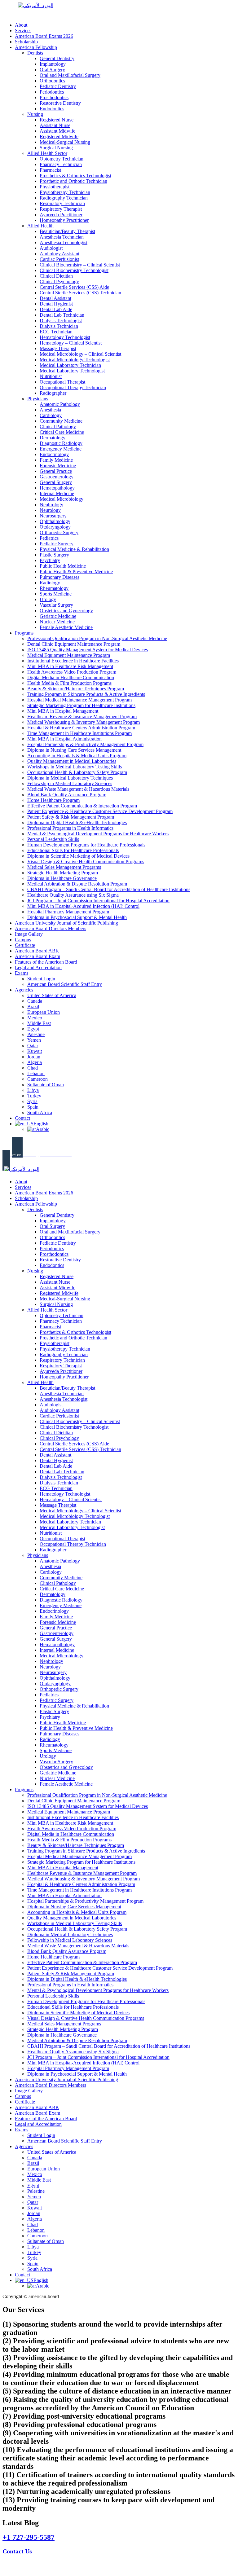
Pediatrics (49, 538)
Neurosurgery (53, 516)
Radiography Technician (64, 198)
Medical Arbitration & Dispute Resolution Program (77, 884)
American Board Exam (37, 956)
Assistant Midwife (57, 131)
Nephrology (51, 505)
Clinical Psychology (59, 281)
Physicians (38, 399)
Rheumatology (54, 588)
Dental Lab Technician (62, 315)
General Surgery (56, 482)
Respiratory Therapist (61, 209)
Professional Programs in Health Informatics (70, 828)
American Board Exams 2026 (44, 36)
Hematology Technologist (65, 337)
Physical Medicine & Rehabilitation (74, 549)
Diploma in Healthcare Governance (62, 878)
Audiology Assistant (59, 254)
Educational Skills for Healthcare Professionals (73, 850)
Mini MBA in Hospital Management (63, 711)
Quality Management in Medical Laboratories (72, 761)
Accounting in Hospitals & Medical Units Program (77, 756)
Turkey (34, 1096)
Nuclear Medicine (57, 622)
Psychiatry (50, 560)
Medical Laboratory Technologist (72, 371)
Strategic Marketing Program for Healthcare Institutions (81, 705)
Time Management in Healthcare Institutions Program (79, 733)
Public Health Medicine (63, 566)
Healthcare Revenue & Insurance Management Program (82, 717)
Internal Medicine (57, 493)
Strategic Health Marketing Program (63, 873)
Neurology (50, 510)
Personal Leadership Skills (53, 839)
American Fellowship (36, 47)
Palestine (36, 1034)
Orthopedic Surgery (59, 532)
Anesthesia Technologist (64, 242)
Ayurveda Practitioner (61, 215)
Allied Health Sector (47, 153)
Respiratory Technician (62, 203)
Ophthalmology (55, 521)
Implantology (53, 64)
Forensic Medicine (58, 466)
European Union (44, 1012)
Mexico (35, 1018)
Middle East (39, 1023)
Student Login (41, 979)
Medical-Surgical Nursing (65, 142)
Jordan (34, 1057)
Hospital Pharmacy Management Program (68, 912)
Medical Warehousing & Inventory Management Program (84, 722)
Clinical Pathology (58, 426)
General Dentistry (57, 58)
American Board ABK (37, 951)
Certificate (25, 945)
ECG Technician (56, 332)
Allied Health (40, 226)
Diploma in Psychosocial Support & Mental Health (77, 917)
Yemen (34, 1040)
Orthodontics (52, 81)
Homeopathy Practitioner (64, 220)
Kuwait (35, 1051)
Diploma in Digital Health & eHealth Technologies (77, 822)
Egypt (33, 1029)
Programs (24, 633)
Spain (33, 1107)
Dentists (35, 53)
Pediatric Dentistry (58, 86)
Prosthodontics (54, 97)
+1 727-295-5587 (29, 2537)
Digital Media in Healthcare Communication (71, 677)
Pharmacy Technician (61, 164)
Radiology (50, 583)
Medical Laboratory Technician (70, 365)
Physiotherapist (55, 187)
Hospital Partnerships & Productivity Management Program (85, 744)
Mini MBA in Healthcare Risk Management (70, 666)
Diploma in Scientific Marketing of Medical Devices (78, 856)
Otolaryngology (55, 527)
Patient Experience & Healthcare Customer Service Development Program (100, 811)
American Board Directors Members (51, 928)
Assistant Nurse (55, 125)
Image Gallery (29, 934)
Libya (33, 1090)
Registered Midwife (59, 136)
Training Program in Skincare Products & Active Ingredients (86, 694)
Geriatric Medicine (58, 616)
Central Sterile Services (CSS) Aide (74, 287)
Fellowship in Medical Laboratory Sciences (70, 783)
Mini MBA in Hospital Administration (64, 739)
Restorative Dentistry (60, 103)
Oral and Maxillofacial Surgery (70, 75)
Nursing (35, 114)
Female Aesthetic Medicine (66, 627)
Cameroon (37, 1079)
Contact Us (17, 2551)
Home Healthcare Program (53, 800)
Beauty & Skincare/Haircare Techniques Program (76, 689)
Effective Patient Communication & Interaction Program (82, 806)
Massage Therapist (58, 348)
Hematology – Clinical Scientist (71, 343)
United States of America (52, 995)
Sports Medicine (56, 594)
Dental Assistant (55, 298)
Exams (22, 973)
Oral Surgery (52, 70)
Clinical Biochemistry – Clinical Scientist (80, 265)
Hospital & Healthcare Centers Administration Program (81, 728)
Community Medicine (61, 421)
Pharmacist (50, 170)
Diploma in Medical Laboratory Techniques (70, 778)
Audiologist (51, 248)
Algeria (35, 1062)
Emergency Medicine (61, 449)
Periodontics (52, 92)
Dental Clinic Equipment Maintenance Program (74, 644)
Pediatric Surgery (57, 544)
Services (23, 31)
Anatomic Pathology (60, 404)
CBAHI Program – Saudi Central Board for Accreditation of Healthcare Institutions (109, 889)
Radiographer (53, 393)
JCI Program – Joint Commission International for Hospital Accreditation (98, 901)
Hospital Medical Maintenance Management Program (79, 700)
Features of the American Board (46, 962)
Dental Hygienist (56, 304)
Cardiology (51, 415)
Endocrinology (54, 454)
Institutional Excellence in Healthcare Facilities (73, 661)
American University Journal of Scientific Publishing (66, 923)
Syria (32, 1101)
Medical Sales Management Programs (64, 867)
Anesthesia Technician (62, 237)
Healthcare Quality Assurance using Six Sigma (73, 895)
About (21, 25)
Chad (33, 1068)
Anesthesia (50, 410)
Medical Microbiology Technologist (75, 360)
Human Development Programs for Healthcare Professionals (86, 845)
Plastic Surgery (54, 555)
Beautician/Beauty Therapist (67, 231)
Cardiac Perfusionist (59, 259)
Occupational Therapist (62, 382)
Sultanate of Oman (46, 1085)
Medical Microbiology (62, 499)
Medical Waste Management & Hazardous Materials (78, 789)
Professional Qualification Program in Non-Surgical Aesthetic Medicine (97, 638)
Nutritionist (51, 376)
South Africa (40, 1112)
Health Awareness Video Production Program (72, 672)
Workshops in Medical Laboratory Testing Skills (75, 767)
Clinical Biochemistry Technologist (74, 270)
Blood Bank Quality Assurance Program (67, 795)
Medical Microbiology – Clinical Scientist (80, 354)
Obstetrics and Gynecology (66, 611)
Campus (23, 940)
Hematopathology (57, 488)
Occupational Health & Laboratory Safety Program (77, 772)
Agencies (24, 990)
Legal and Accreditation (38, 967)
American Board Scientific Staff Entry (65, 984)
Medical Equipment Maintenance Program (69, 655)
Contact (22, 1118)
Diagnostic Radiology (61, 443)
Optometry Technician (62, 159)
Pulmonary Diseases (59, 577)
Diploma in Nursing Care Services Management (74, 750)
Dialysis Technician (59, 326)
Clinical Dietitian (56, 276)
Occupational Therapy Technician (73, 387)
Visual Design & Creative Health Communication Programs (86, 862)
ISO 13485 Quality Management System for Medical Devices (88, 650)
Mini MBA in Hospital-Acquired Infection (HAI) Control (83, 906)
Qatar (33, 1046)
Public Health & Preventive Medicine (76, 571)
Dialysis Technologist (61, 321)
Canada (35, 1001)
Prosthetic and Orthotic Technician (73, 181)
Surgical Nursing (56, 148)
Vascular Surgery (56, 605)
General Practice (56, 471)
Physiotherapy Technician (65, 192)
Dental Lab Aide (56, 309)
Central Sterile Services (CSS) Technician (80, 293)
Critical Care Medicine (62, 432)
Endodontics (52, 109)
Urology (48, 599)
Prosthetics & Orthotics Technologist (75, 176)
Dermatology (53, 438)
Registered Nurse (57, 120)
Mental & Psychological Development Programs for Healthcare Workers (98, 834)
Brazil (33, 1007)
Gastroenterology (57, 477)
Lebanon (36, 1073)
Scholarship (26, 42)
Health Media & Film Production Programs (69, 683)
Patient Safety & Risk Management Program (71, 817)
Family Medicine (56, 460)
